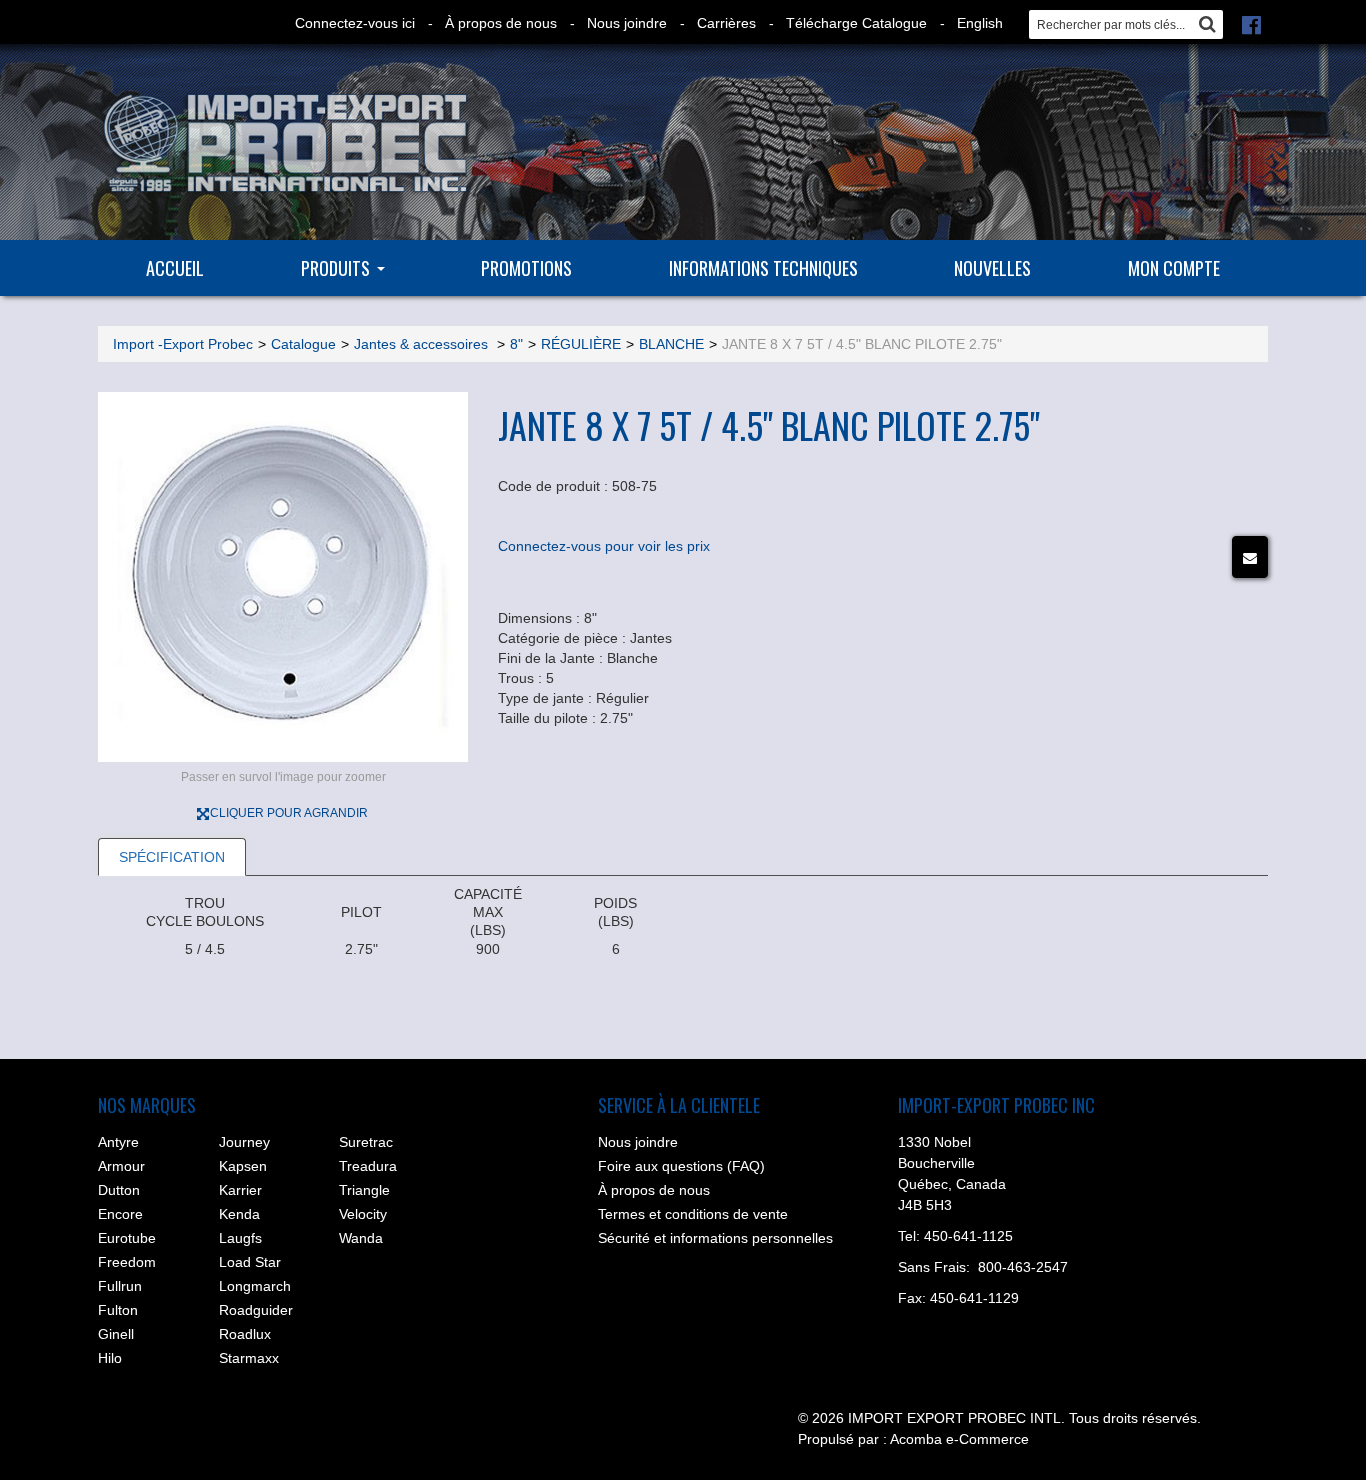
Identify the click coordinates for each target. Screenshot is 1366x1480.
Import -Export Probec (183, 344)
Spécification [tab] (172, 857)
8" (516, 344)
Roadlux (245, 1334)
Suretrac (366, 1142)
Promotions (526, 268)
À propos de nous (501, 23)
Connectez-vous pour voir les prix (604, 546)
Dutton (119, 1190)
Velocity (363, 1214)
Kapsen (243, 1166)
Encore (120, 1214)
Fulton (118, 1310)
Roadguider (256, 1310)
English (980, 23)
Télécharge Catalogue (856, 23)
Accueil (175, 268)
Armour (121, 1166)
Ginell (116, 1334)
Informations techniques (763, 268)
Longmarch (255, 1286)
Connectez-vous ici (355, 23)
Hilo (110, 1358)
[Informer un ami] (1250, 557)
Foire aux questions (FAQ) (681, 1166)
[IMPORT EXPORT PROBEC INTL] (283, 144)
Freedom (127, 1262)
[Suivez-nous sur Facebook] (1251, 23)
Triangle (364, 1190)
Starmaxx (249, 1358)
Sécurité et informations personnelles (715, 1238)
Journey (244, 1142)
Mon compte (1174, 268)
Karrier (240, 1190)
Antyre (118, 1142)
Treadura (368, 1166)
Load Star (250, 1262)
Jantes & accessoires (423, 344)
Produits (335, 268)
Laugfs (240, 1238)
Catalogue (303, 344)
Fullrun (120, 1286)
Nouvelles (992, 268)
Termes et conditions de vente (693, 1214)
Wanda (361, 1238)
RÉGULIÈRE (581, 344)
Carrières (726, 23)
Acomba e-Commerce (959, 1439)
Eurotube (127, 1238)
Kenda (239, 1214)
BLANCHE (671, 344)
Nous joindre (627, 23)
